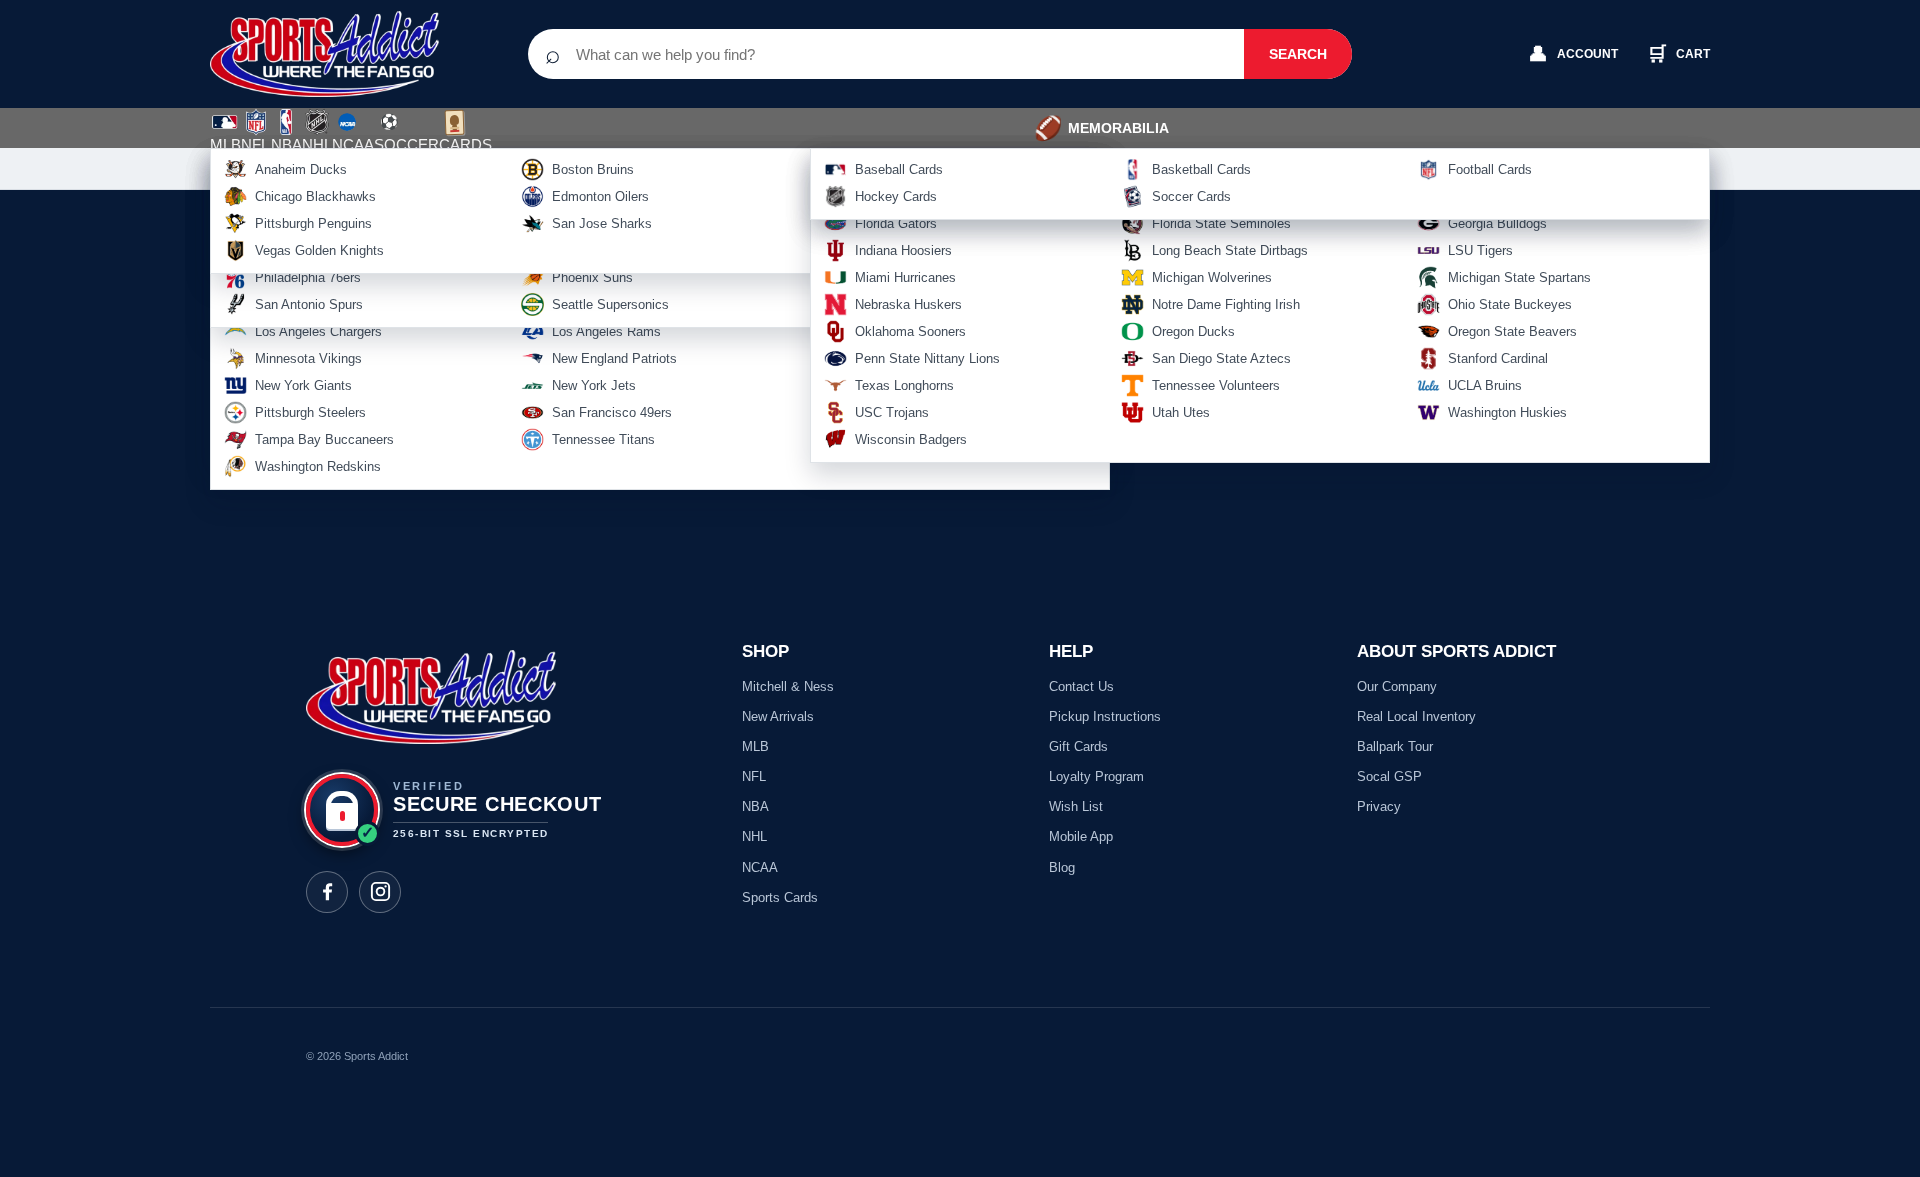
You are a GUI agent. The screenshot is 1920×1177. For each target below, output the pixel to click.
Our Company (1397, 686)
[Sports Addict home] (340, 54)
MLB (225, 144)
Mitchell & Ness (788, 686)
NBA (286, 144)
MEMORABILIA (1101, 128)
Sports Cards (780, 897)
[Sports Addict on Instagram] (380, 892)
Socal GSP (1389, 776)
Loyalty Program (1096, 776)
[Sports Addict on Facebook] (327, 892)
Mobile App (1081, 836)
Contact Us (1081, 686)
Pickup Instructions (1105, 716)
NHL (317, 144)
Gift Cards (1078, 746)
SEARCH (1298, 54)
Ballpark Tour (1395, 746)
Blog (1062, 867)
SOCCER (406, 133)
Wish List (1076, 806)
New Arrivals (778, 716)
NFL (255, 144)
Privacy (1379, 806)
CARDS (465, 144)
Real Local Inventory (1416, 716)
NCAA (353, 144)
